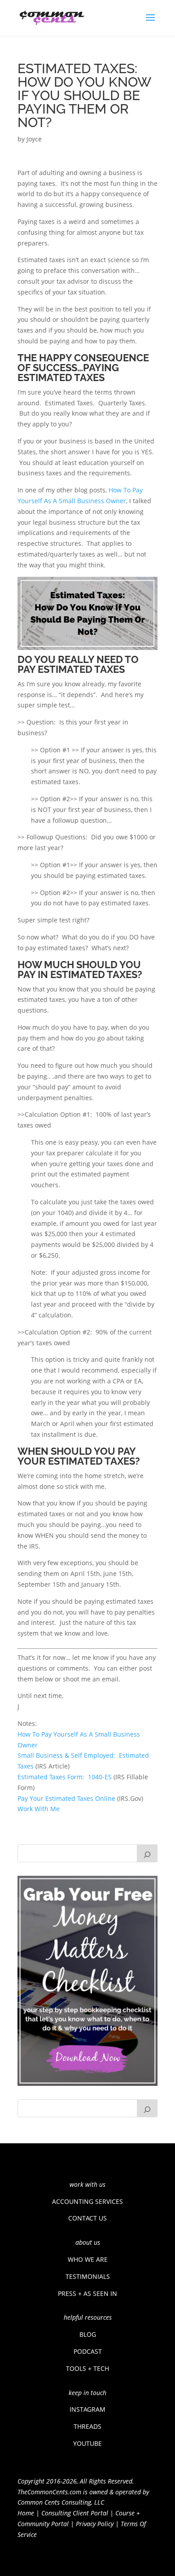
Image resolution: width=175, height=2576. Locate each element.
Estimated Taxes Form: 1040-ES (65, 1777)
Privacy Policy (95, 2524)
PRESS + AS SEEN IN (87, 2293)
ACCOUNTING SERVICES (87, 2201)
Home (26, 2513)
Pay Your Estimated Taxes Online (66, 1798)
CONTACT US (87, 2218)
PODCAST (88, 2351)
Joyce (34, 139)
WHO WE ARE (88, 2259)
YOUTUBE (87, 2443)
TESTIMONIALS (88, 2276)
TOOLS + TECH (87, 2368)
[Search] (147, 1853)
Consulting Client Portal (75, 2513)
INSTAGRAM (87, 2409)
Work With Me (39, 1809)
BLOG (88, 2334)
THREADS (87, 2426)
